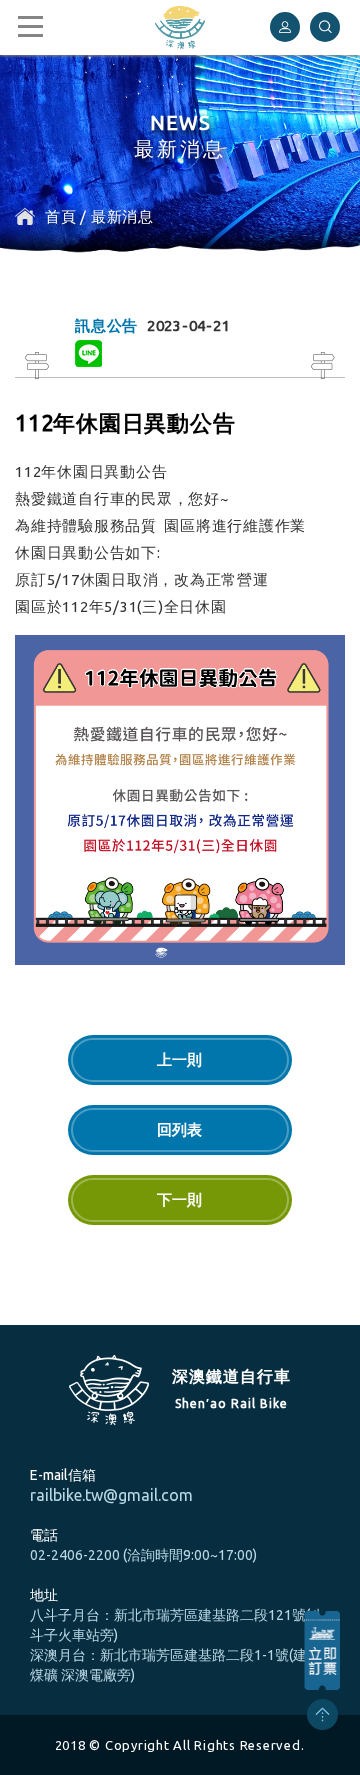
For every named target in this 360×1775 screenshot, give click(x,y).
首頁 (61, 216)
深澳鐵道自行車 (180, 27)
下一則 (179, 1199)
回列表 (179, 1129)
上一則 (179, 1059)
